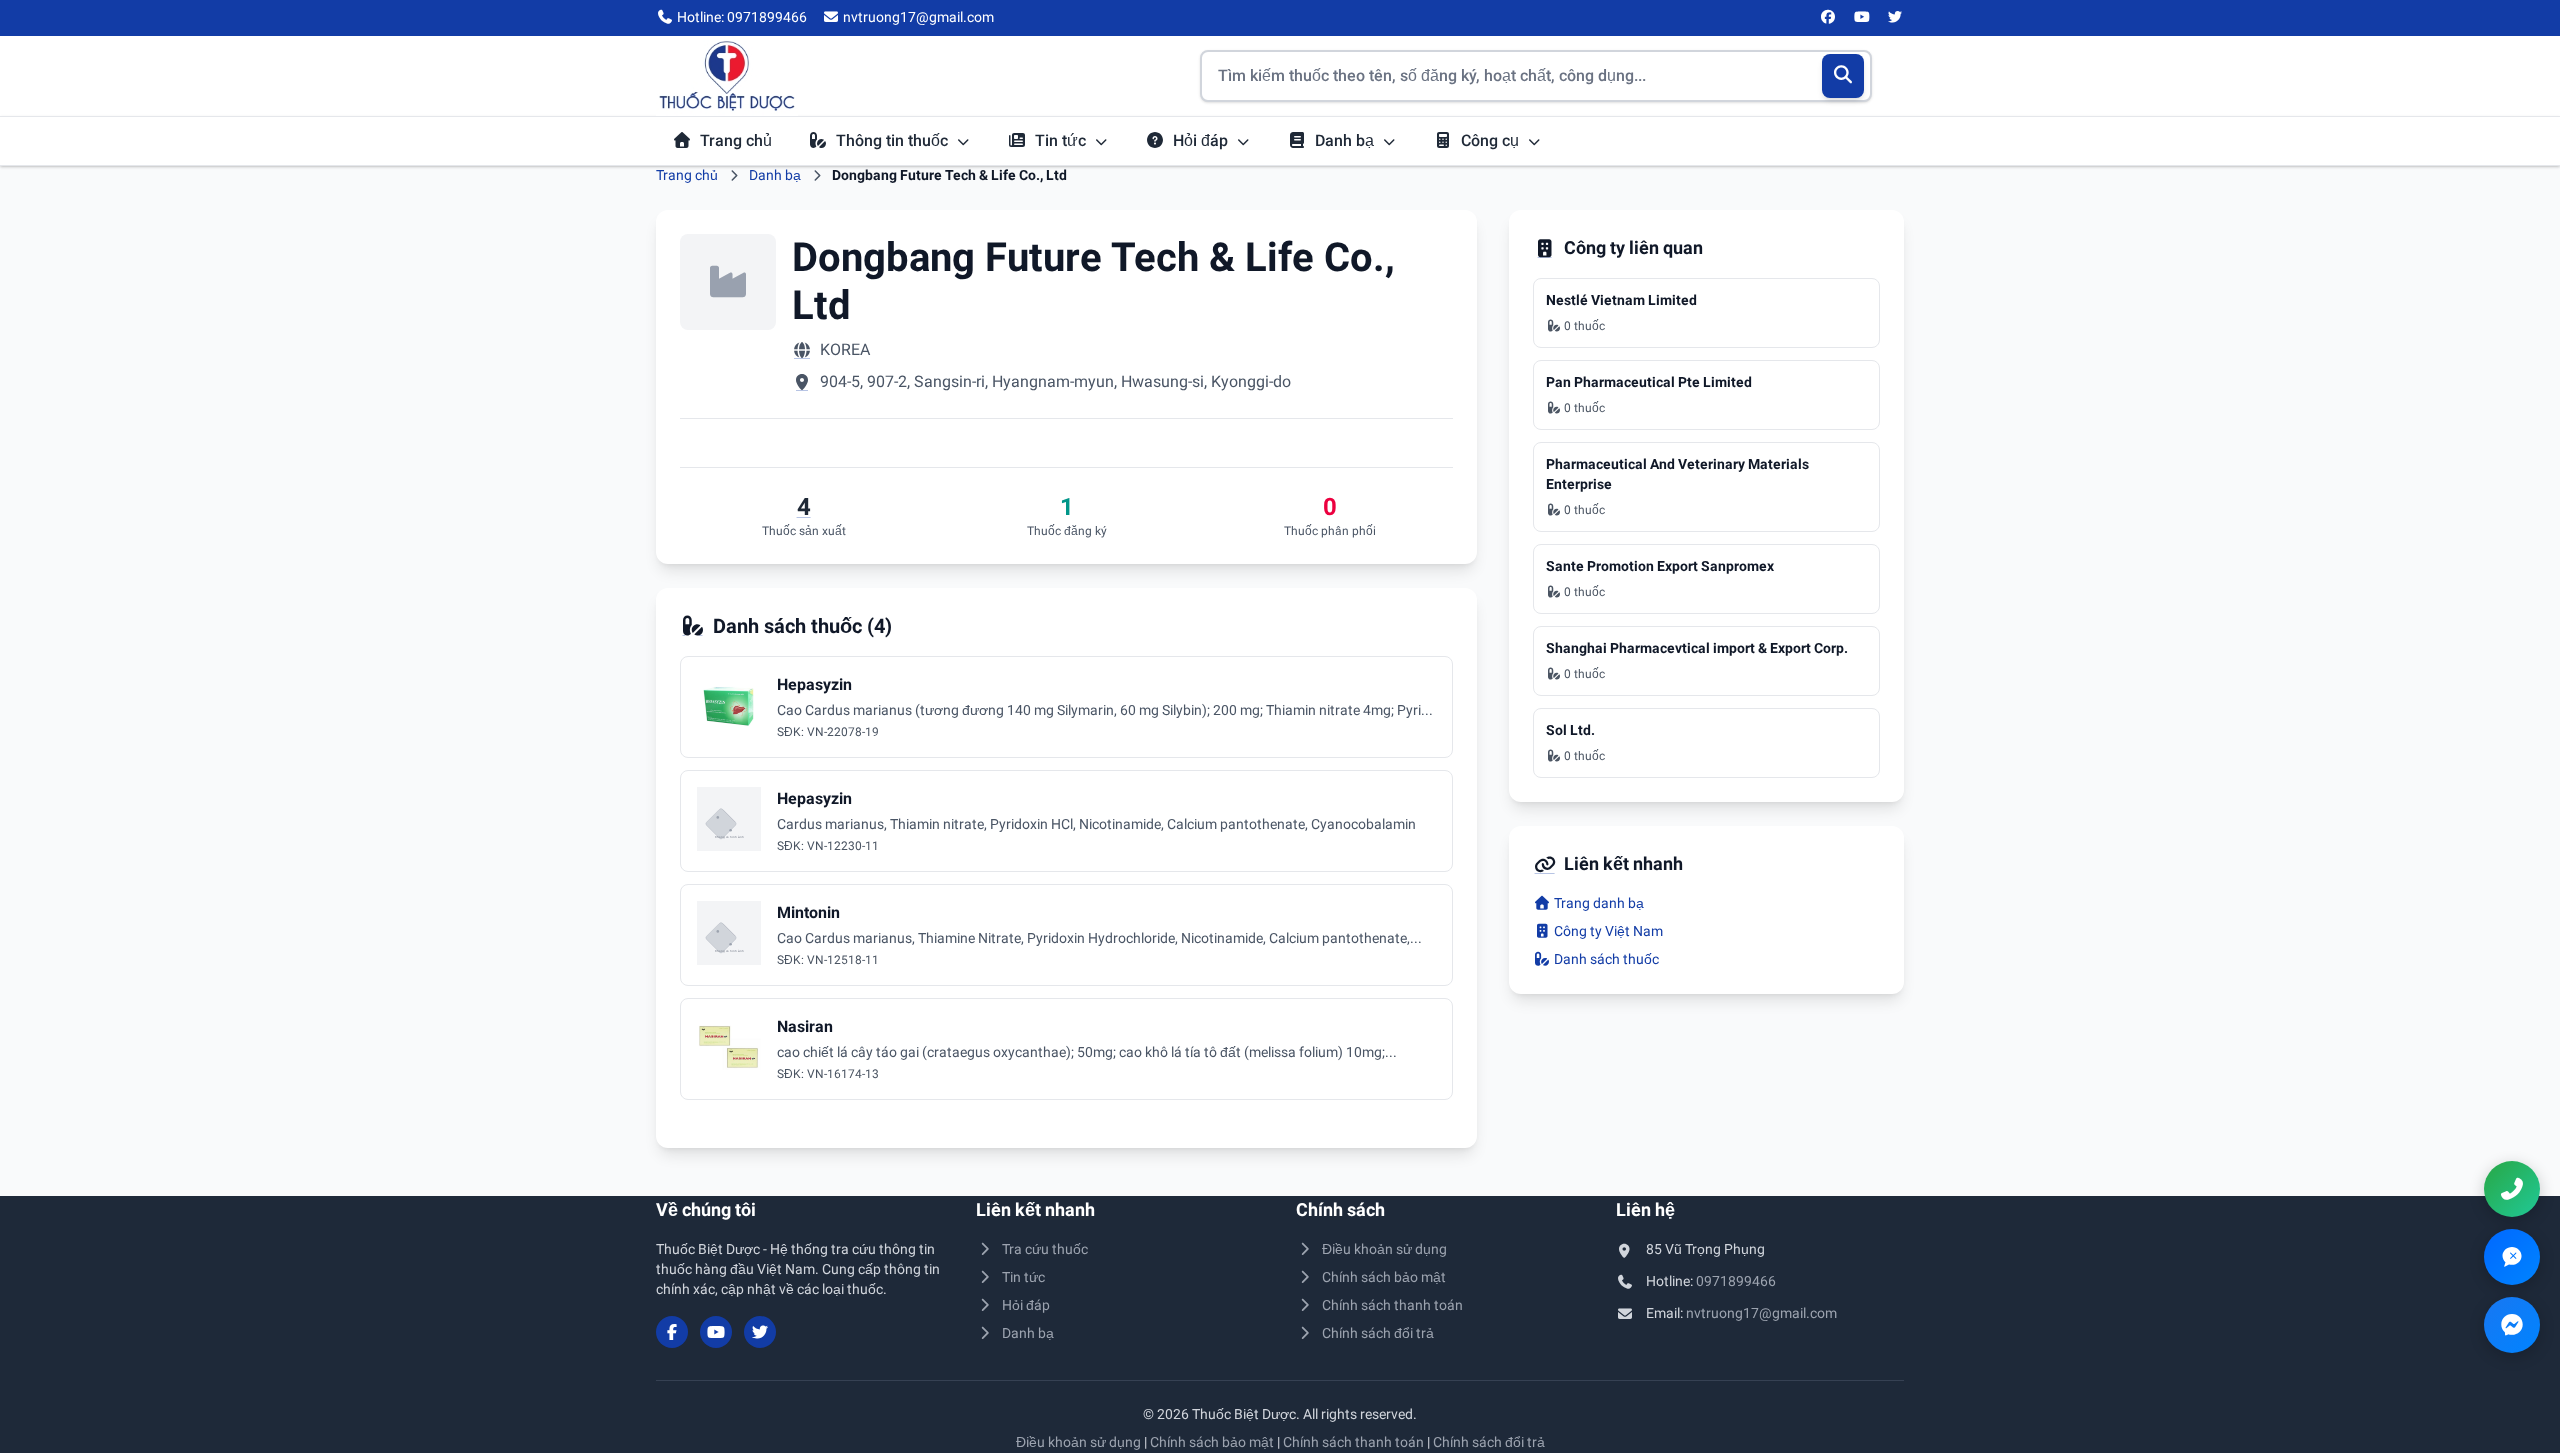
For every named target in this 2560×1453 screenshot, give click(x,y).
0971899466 (1736, 1281)
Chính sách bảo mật (1384, 1277)
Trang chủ (736, 140)
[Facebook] (1829, 18)
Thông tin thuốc (894, 140)
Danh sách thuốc (1605, 959)
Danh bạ (1346, 140)
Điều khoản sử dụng (1384, 1249)
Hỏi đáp (1202, 140)
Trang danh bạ (1597, 903)
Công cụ (1492, 140)
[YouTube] (1862, 18)
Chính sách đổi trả (1378, 1333)
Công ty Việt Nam (1607, 931)
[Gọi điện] (2512, 1189)
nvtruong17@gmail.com (1761, 1313)
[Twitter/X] (1896, 18)
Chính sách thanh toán (1392, 1305)
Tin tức (1062, 140)
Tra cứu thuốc (1045, 1249)
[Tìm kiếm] (1843, 76)
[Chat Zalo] (2512, 1257)
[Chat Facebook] (2512, 1325)
